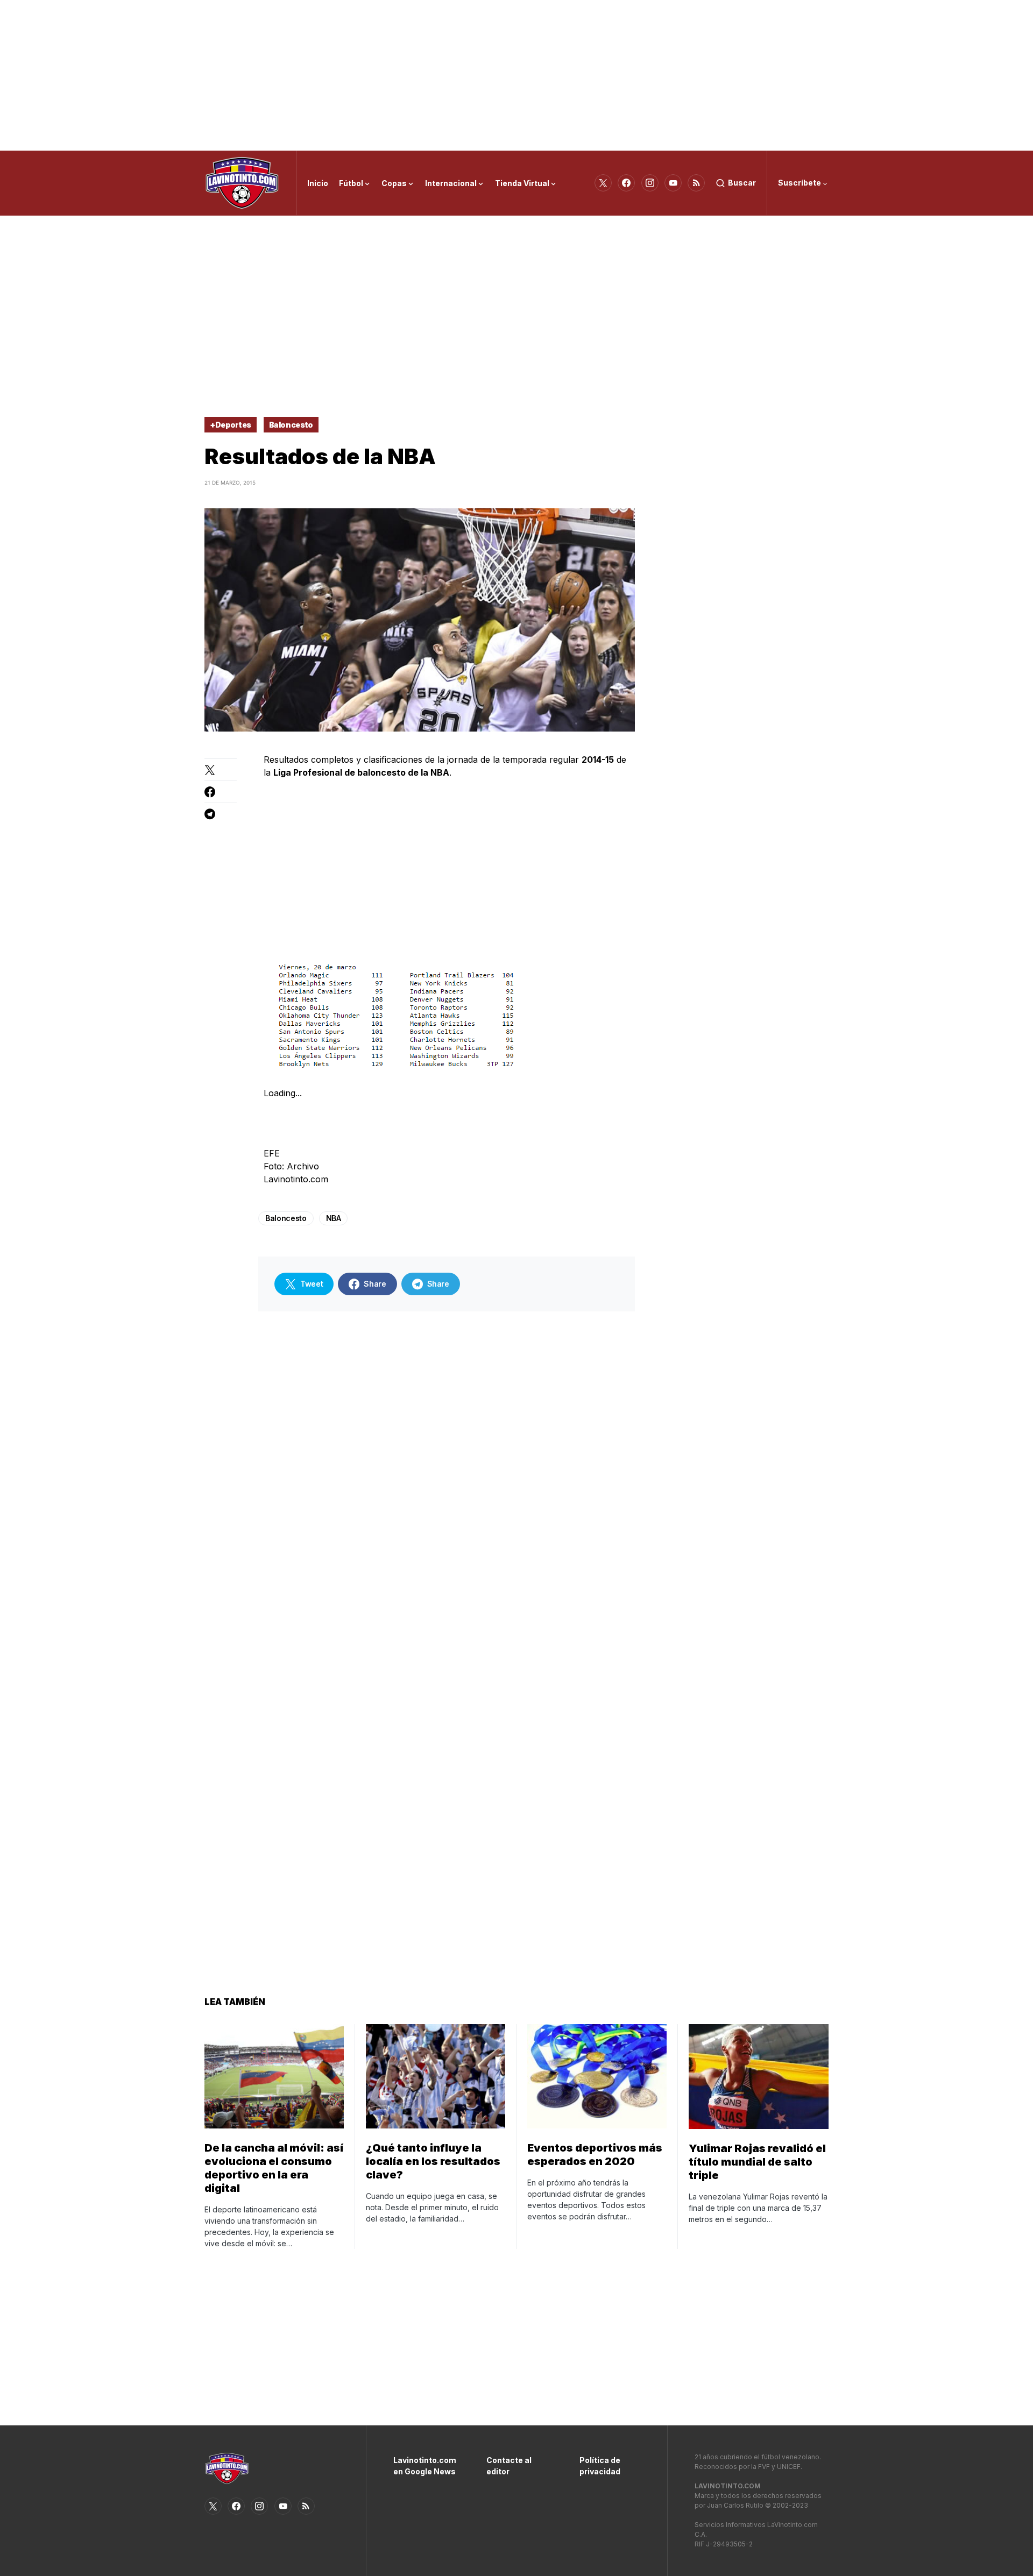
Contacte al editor (509, 2466)
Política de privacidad (600, 2466)
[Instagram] (650, 183)
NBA (334, 1218)
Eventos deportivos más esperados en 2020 (595, 2155)
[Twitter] (603, 183)
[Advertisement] (516, 75)
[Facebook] (626, 183)
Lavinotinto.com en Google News (424, 2466)
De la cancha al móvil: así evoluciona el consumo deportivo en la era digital (274, 2168)
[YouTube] (673, 183)
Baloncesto (291, 425)
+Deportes (231, 425)
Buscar (742, 183)
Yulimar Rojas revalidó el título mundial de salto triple (757, 2162)
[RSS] (696, 183)
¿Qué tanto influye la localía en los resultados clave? (433, 2161)
